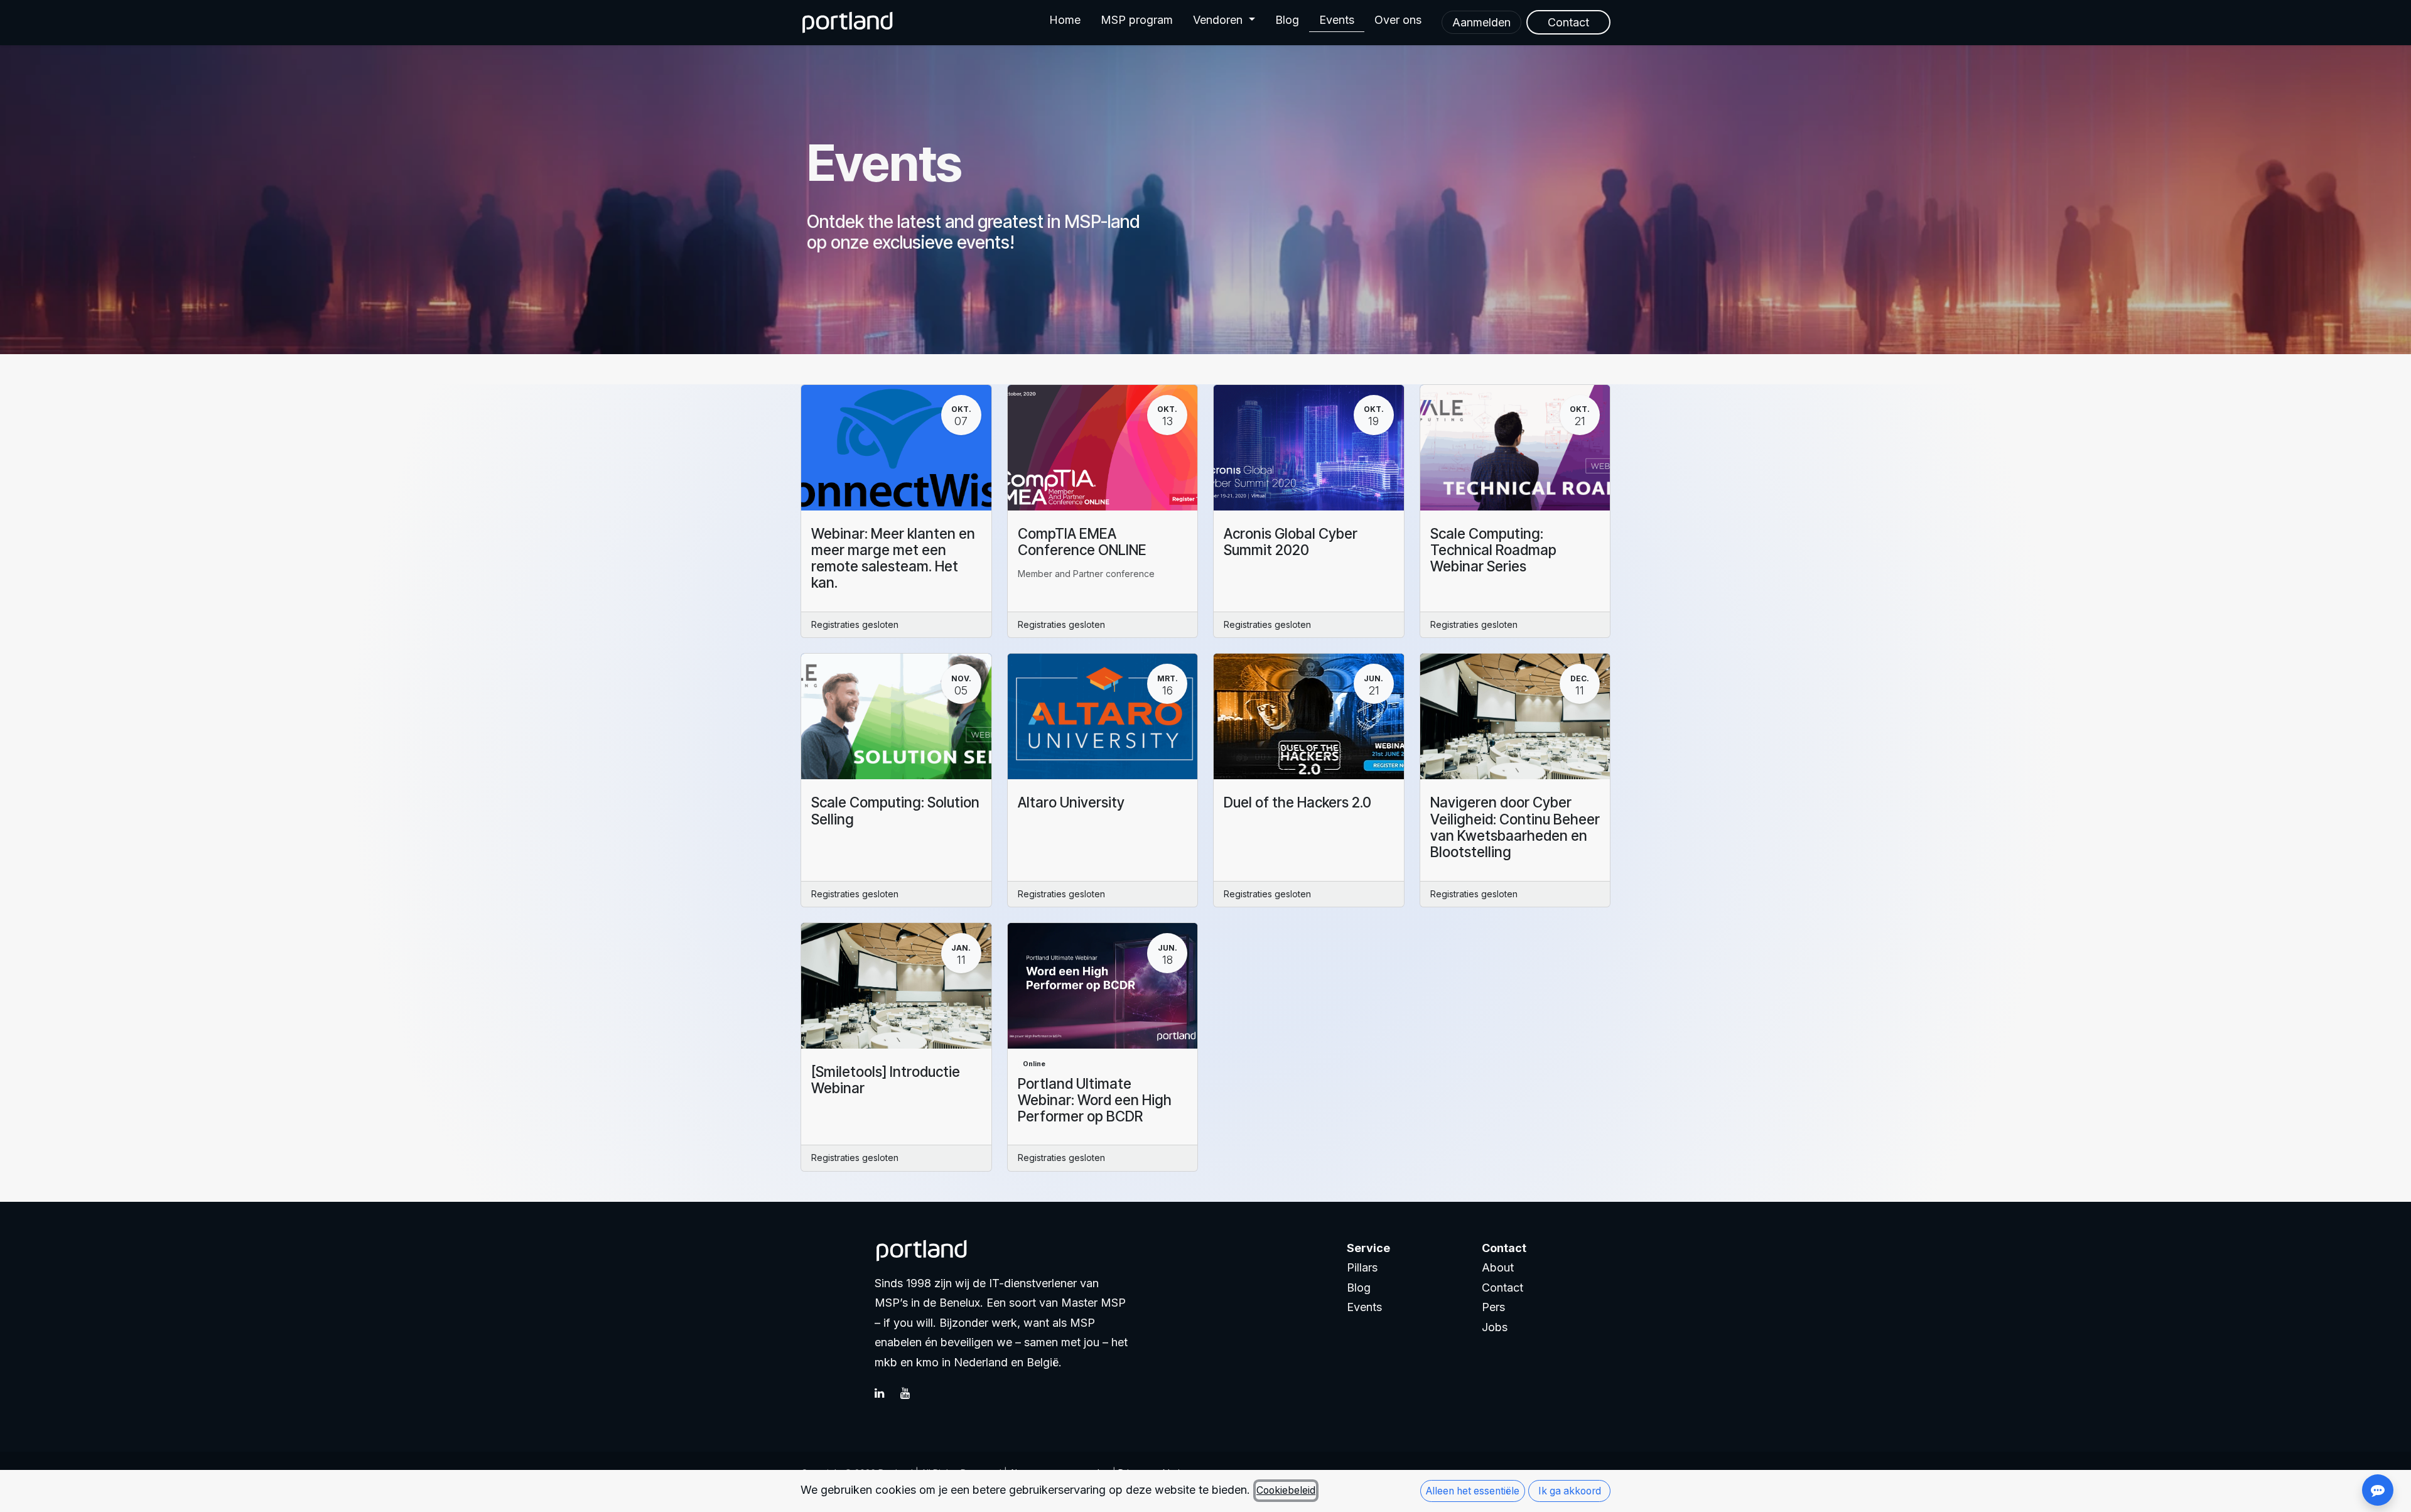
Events (1364, 1307)
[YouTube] (912, 1393)
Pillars (1362, 1267)
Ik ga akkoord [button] (1570, 1491)
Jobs (1495, 1327)
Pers (1493, 1307)
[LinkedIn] (886, 1393)
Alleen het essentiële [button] (1473, 1491)
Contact (1502, 1288)
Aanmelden (1481, 22)
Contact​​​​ (1568, 22)
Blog (1359, 1288)
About (1498, 1267)
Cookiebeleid (1286, 1490)
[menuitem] (1065, 23)
